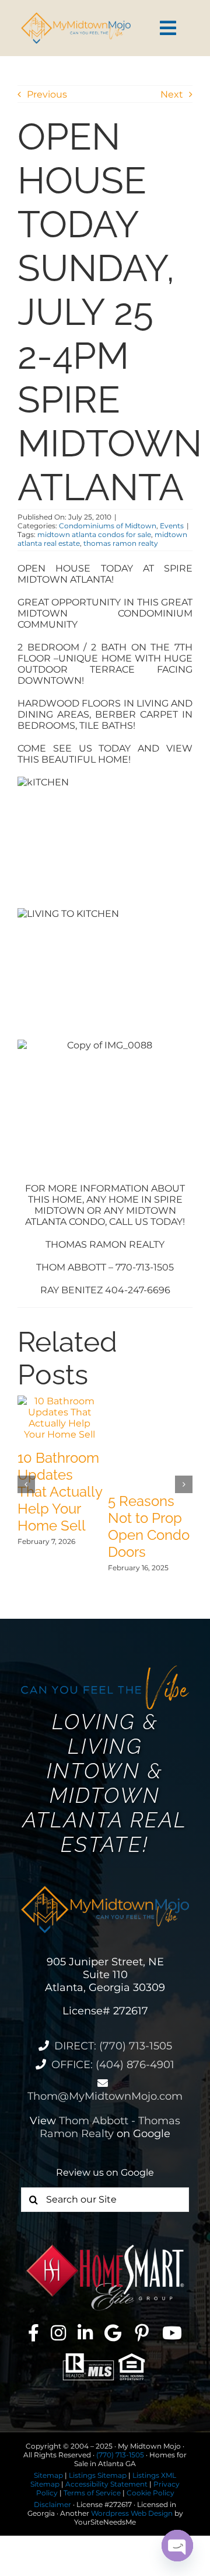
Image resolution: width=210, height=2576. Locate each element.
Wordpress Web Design (132, 2513)
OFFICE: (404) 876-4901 (113, 2065)
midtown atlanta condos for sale (94, 534)
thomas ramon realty (121, 543)
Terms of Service (92, 2493)
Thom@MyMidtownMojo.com (105, 2096)
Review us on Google (105, 2172)
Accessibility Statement (106, 2484)
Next (172, 94)
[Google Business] (113, 2333)
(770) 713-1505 (120, 2455)
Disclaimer (52, 2504)
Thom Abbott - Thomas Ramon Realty (110, 2127)
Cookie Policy (150, 2493)
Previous (47, 94)
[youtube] (172, 2333)
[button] (26, 1484)
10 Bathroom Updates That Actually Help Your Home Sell (60, 1492)
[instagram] (58, 2333)
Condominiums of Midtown (108, 526)
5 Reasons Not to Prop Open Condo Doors (149, 1526)
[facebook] (34, 2333)
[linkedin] (85, 2333)
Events (172, 526)
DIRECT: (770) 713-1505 (113, 2046)
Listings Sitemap (98, 2475)
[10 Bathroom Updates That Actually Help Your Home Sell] (60, 1401)
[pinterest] (142, 2333)
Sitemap (48, 2475)
